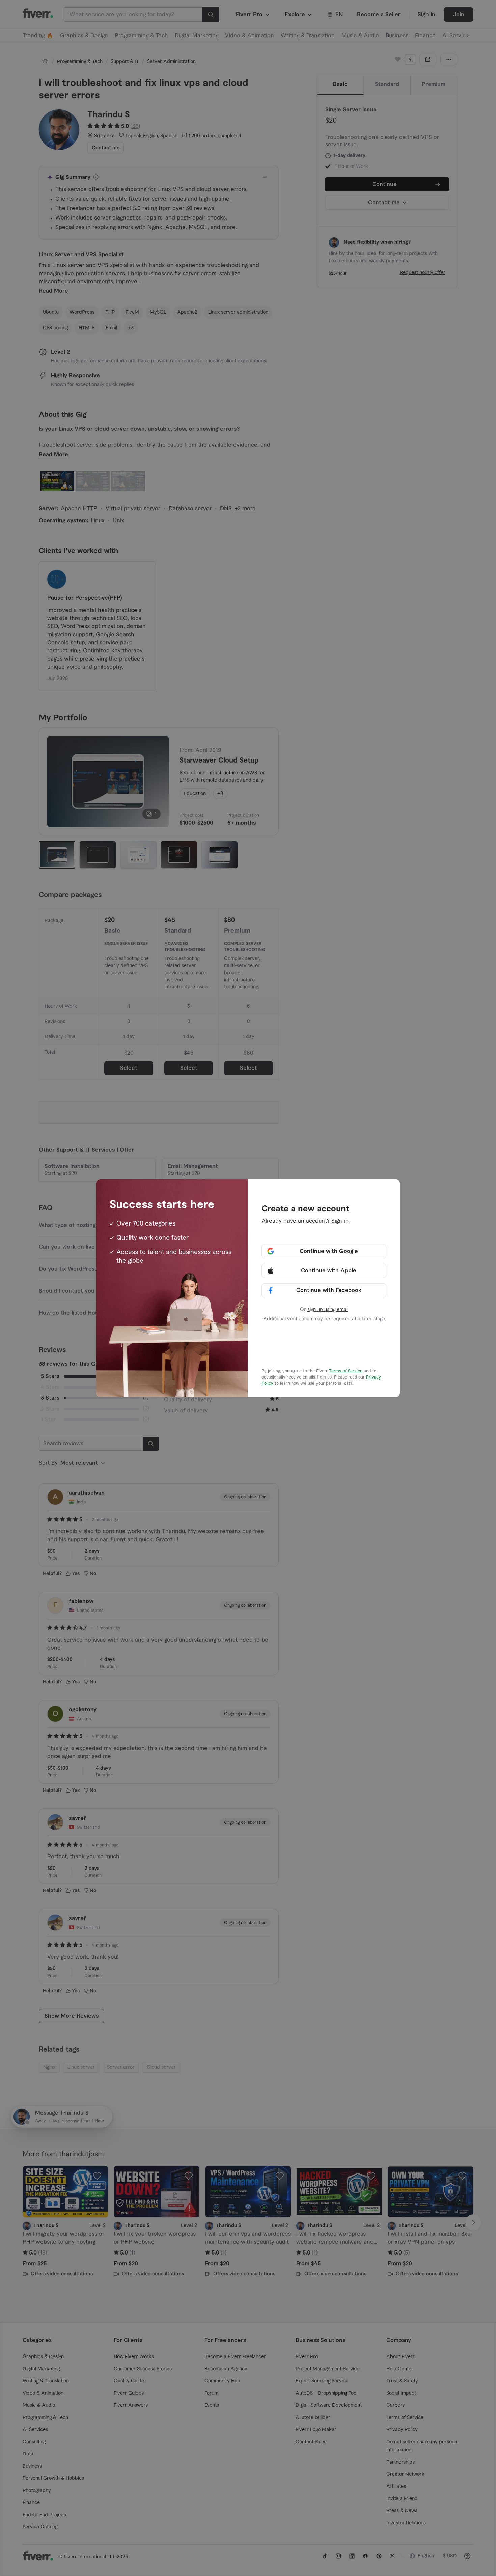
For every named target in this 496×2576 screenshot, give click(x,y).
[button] (324, 1251)
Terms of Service (346, 1371)
